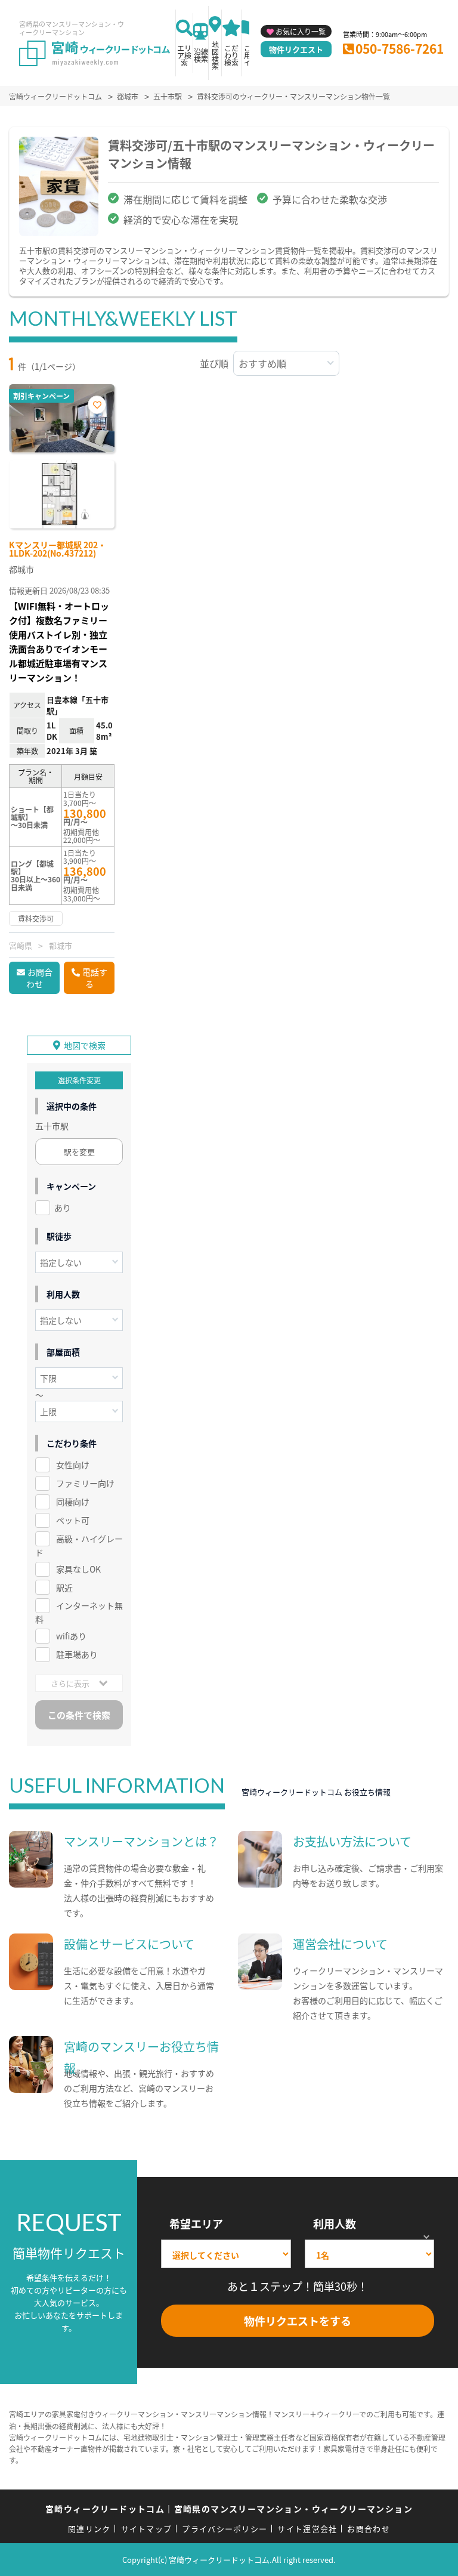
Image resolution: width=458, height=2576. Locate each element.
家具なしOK (78, 1569)
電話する (95, 978)
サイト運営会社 (307, 2529)
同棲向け (73, 1502)
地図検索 (215, 55)
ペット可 (73, 1520)
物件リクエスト (296, 49)
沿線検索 (201, 55)
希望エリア (196, 2223)
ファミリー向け (85, 1483)
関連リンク (89, 2529)
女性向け (73, 1465)
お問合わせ (39, 978)
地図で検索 (85, 1045)
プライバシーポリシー (225, 2529)
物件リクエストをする (298, 2321)
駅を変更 (79, 1152)
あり (63, 1207)
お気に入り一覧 (301, 31)
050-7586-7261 (400, 48)
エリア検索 (184, 55)
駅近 (64, 1587)
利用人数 (335, 2223)
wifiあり (71, 1636)
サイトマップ (147, 2529)
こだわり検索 (231, 55)
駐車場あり (77, 1654)
